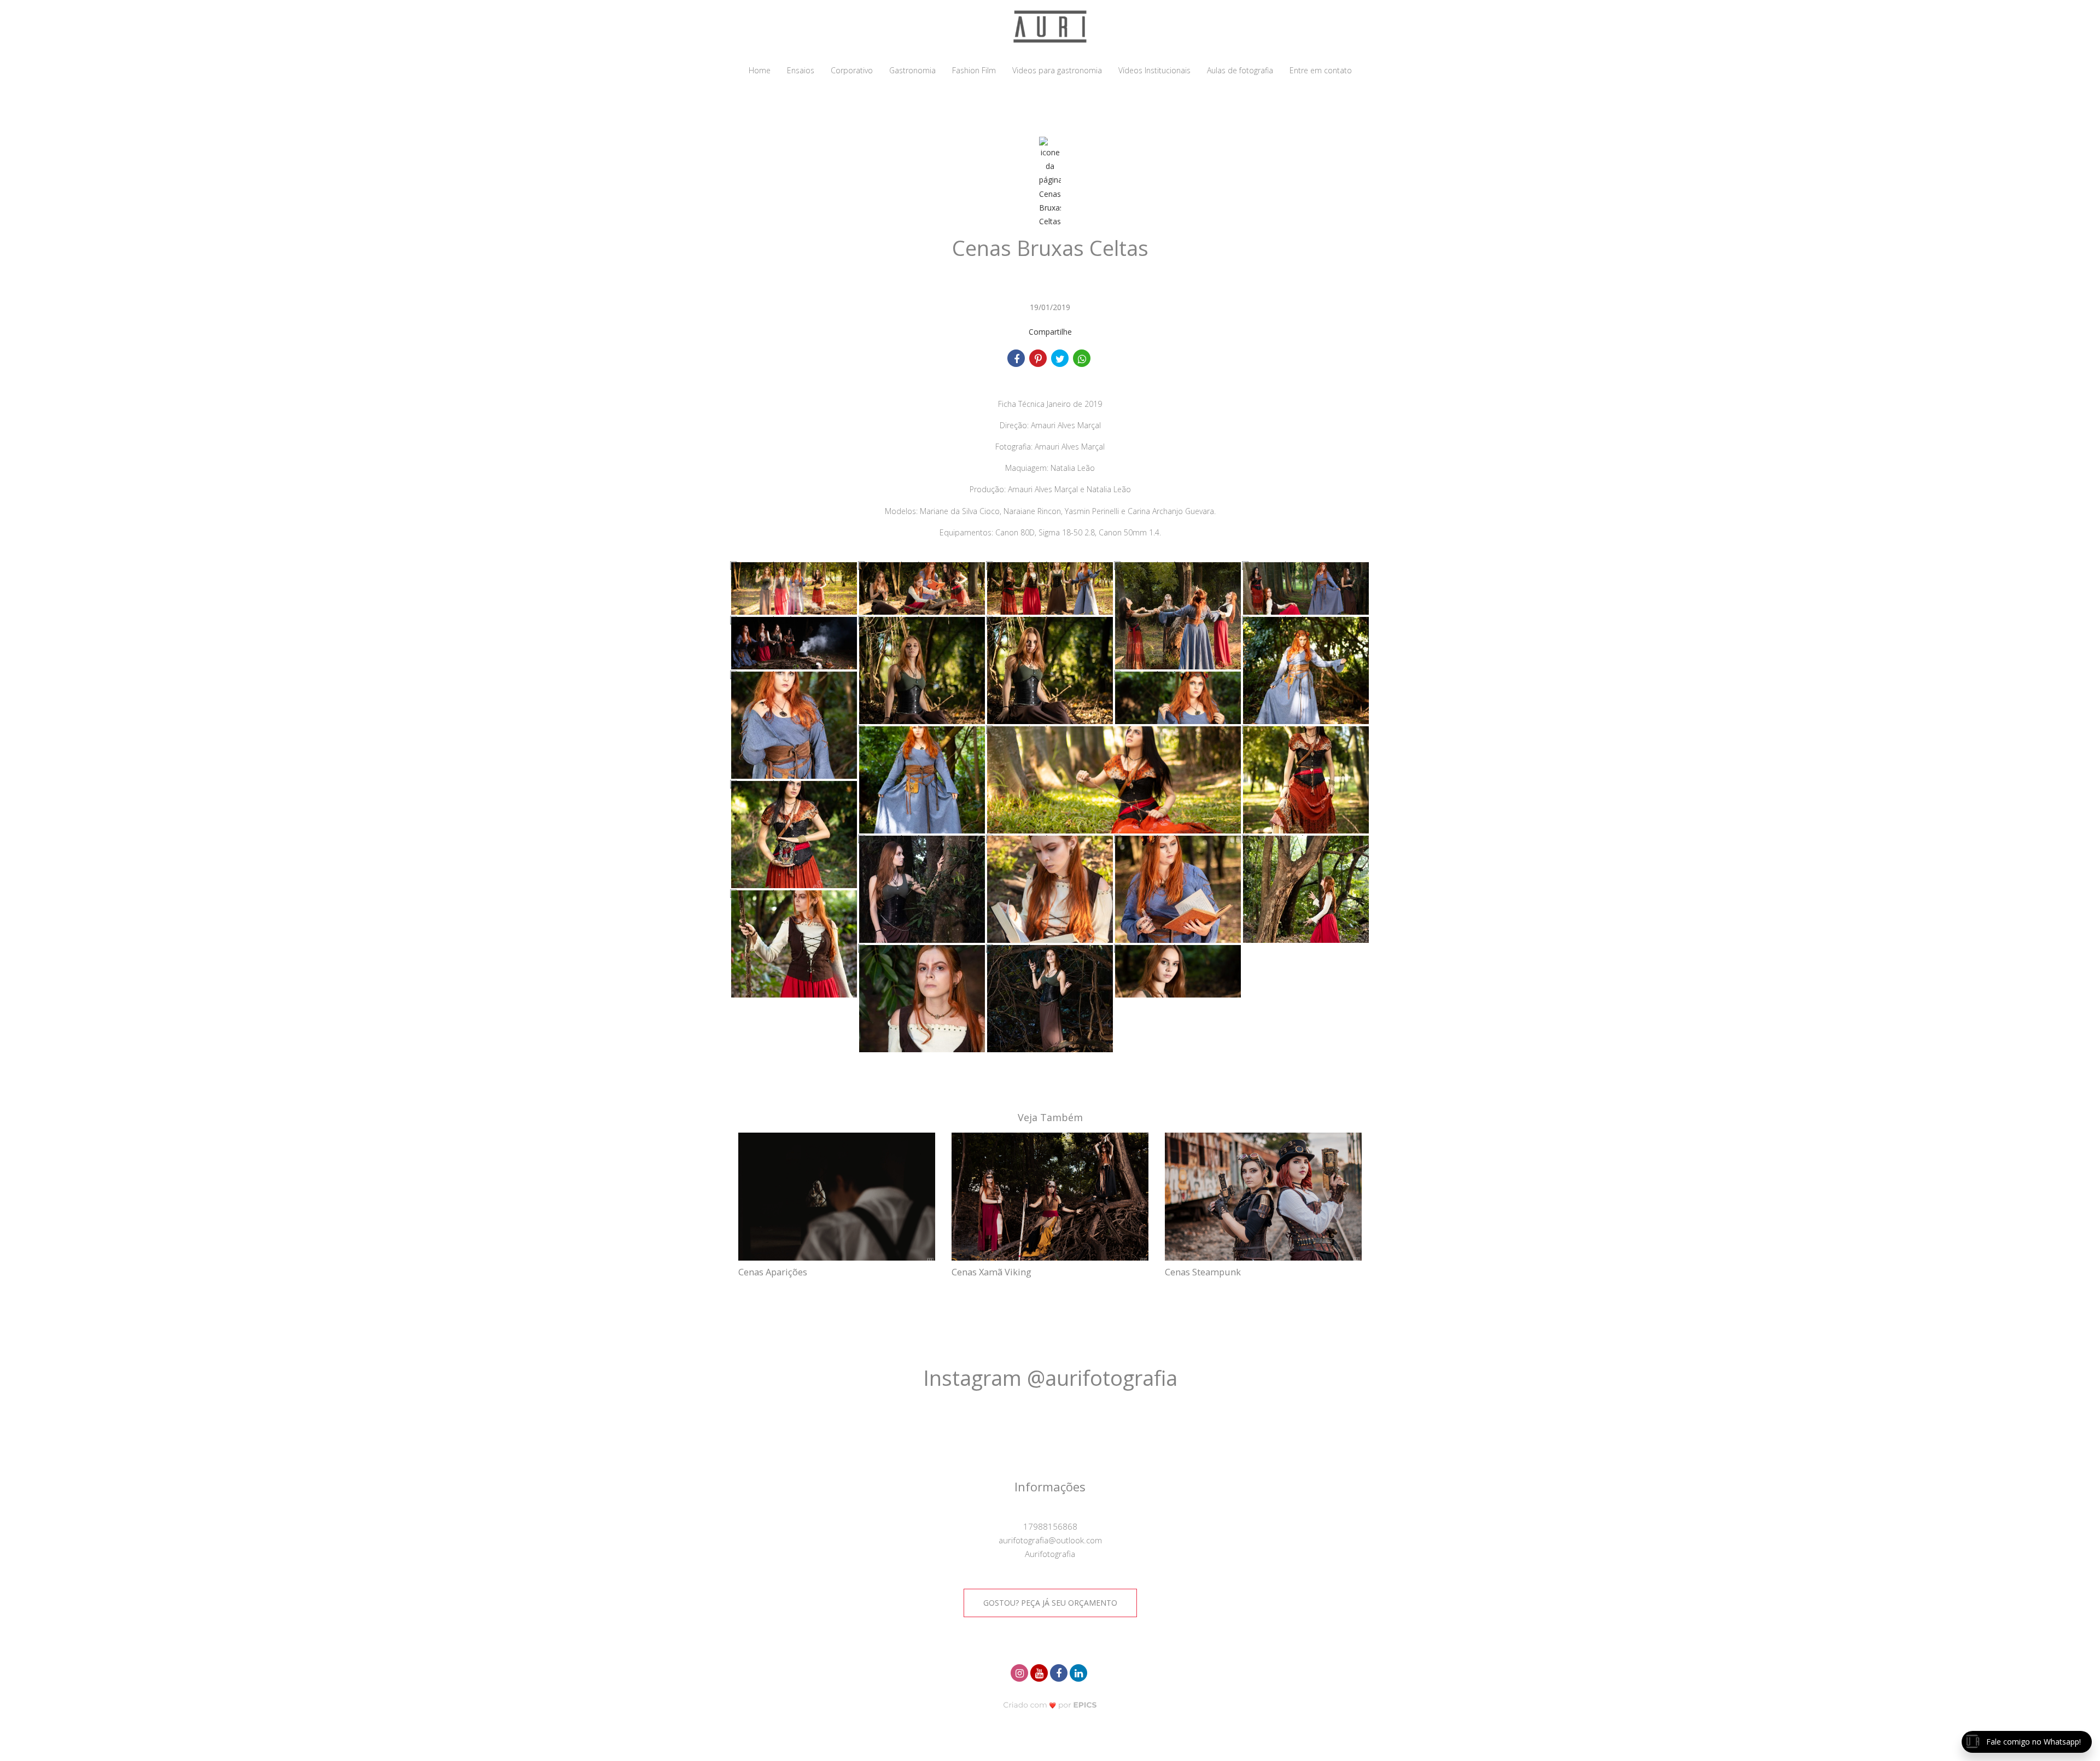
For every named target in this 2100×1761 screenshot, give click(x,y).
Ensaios (801, 70)
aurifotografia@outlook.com (1050, 1540)
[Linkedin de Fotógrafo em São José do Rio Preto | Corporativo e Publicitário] (1080, 1672)
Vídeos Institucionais (1154, 70)
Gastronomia (912, 70)
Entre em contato (1321, 70)
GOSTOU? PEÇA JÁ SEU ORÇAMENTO (1050, 1603)
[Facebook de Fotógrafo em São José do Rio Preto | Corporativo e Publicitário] (1060, 1672)
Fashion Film (974, 70)
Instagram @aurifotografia (1050, 1378)
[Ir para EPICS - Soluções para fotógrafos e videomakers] (1050, 1705)
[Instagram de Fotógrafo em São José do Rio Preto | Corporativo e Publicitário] (1020, 1672)
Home (760, 70)
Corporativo (852, 70)
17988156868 (1050, 1526)
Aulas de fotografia (1240, 70)
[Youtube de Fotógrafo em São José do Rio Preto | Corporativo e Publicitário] (1040, 1672)
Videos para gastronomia (1057, 70)
